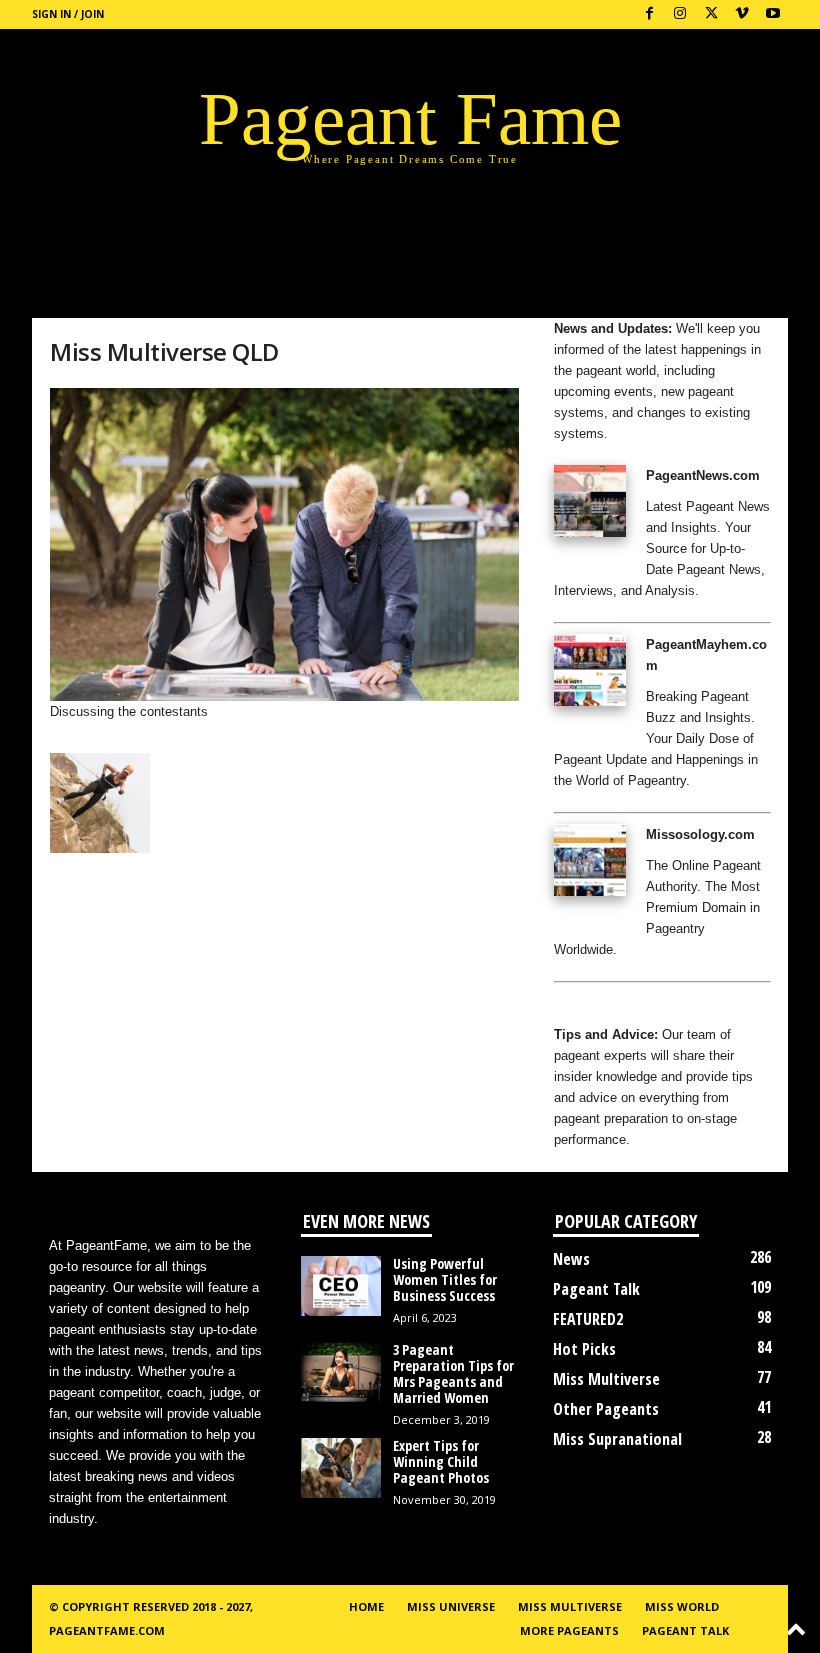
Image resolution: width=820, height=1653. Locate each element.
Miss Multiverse (606, 1379)
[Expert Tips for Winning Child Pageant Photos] (341, 1468)
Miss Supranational (617, 1439)
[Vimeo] (742, 14)
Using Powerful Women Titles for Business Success (445, 1279)
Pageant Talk (596, 1289)
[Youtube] (773, 14)
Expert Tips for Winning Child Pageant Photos (441, 1461)
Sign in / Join (68, 14)
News (571, 1259)
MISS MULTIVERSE (570, 1606)
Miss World (682, 1606)
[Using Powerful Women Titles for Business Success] (341, 1286)
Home (366, 1606)
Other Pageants (606, 1409)
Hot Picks (584, 1349)
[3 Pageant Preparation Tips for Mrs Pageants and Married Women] (341, 1372)
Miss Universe (451, 1606)
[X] (711, 14)
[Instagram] (680, 14)
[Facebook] (649, 14)
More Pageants (569, 1630)
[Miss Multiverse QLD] (284, 544)
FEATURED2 (588, 1319)
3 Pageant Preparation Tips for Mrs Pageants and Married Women (453, 1373)
